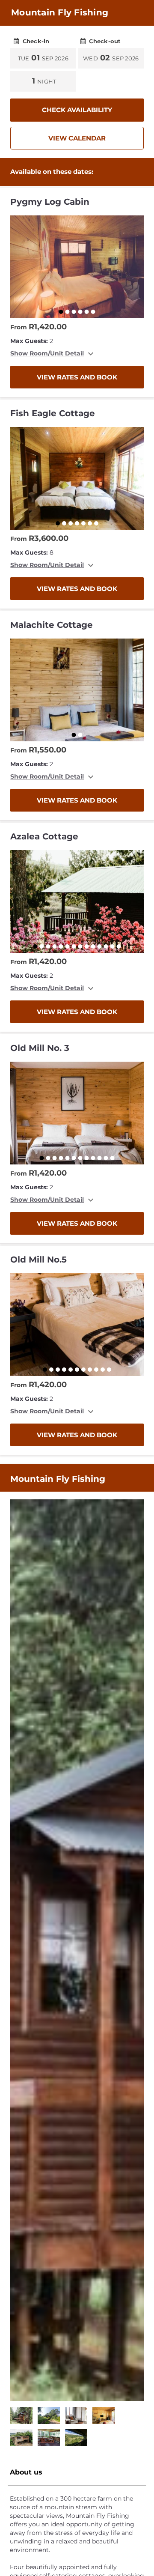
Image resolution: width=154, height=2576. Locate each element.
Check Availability (77, 110)
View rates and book (77, 377)
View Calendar (77, 138)
